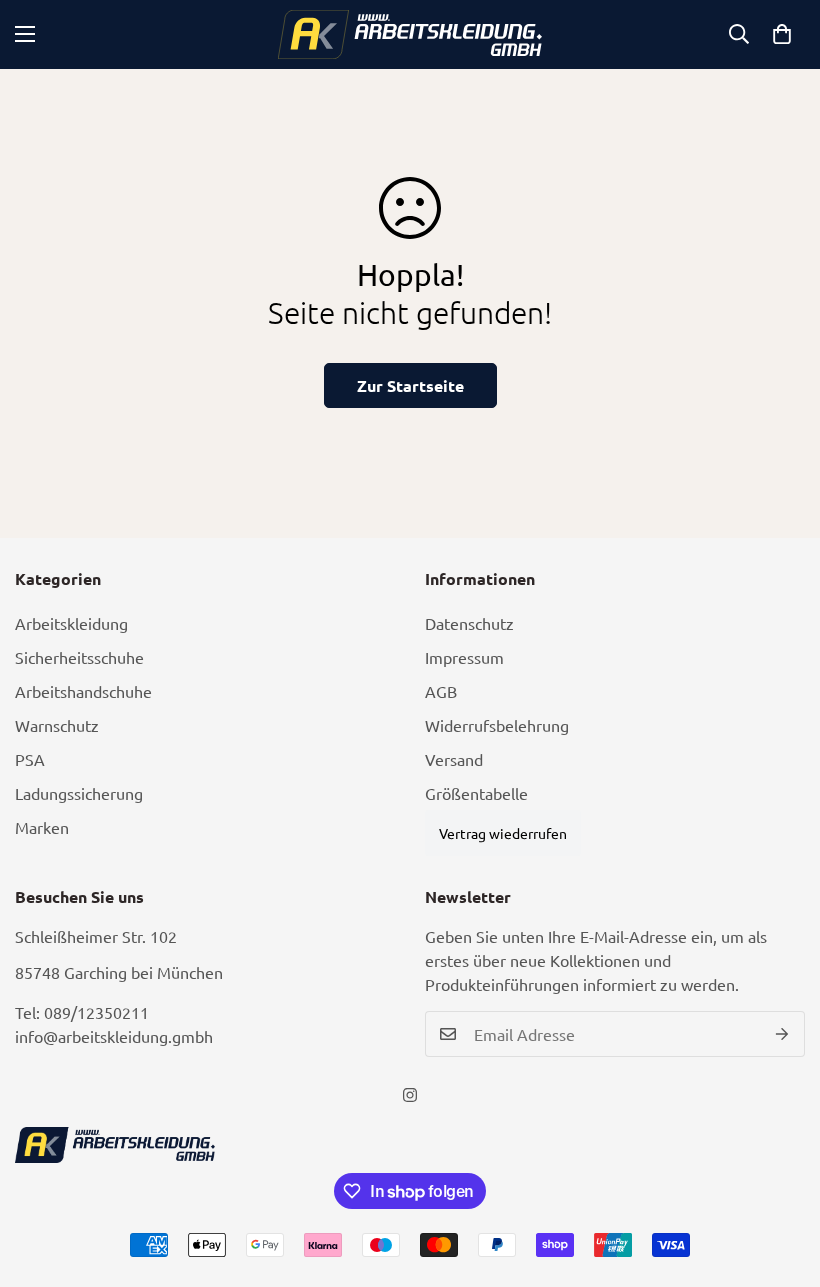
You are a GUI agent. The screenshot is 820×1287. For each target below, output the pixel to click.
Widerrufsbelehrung (497, 725)
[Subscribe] (782, 1034)
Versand (454, 759)
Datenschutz (469, 623)
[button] (782, 34)
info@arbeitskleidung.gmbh (114, 1036)
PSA (30, 759)
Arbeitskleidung (71, 623)
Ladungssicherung (79, 793)
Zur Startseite (410, 385)
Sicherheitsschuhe (79, 657)
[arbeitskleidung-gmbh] (410, 34)
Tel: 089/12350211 (82, 1012)
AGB (441, 691)
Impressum (464, 657)
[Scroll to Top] (781, 1178)
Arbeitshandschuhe (83, 691)
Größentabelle (476, 793)
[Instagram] (410, 1095)
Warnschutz (57, 725)
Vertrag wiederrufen (503, 833)
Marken (42, 827)
